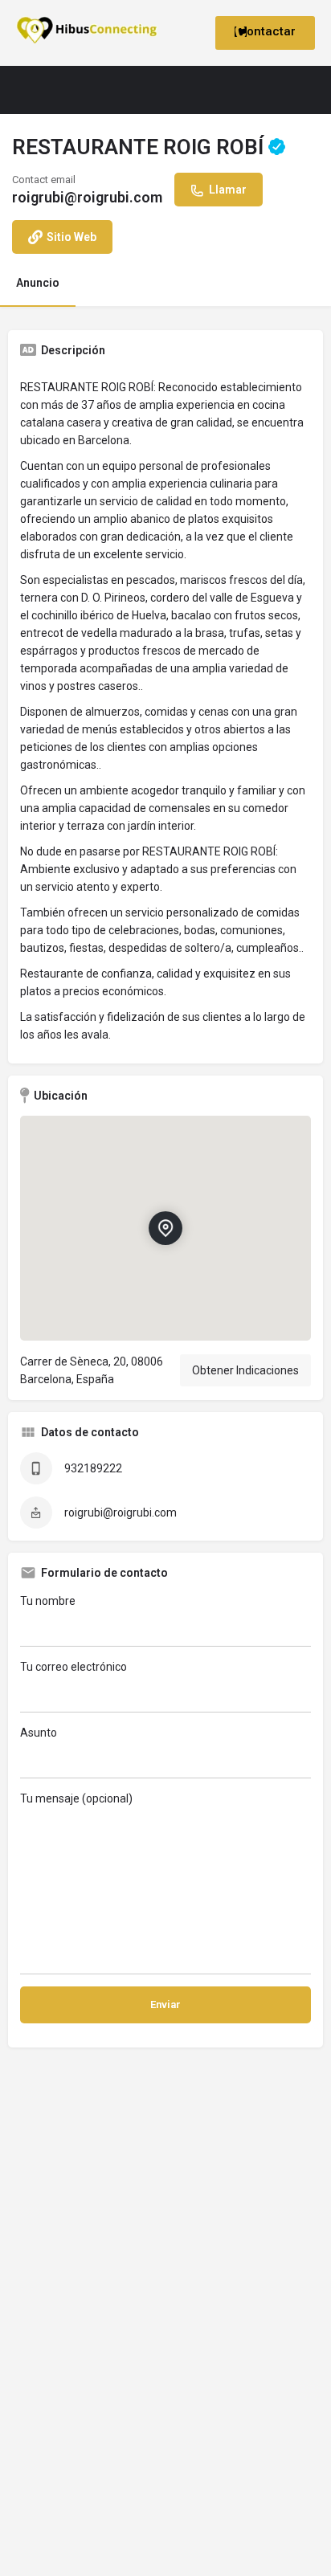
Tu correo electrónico (74, 1667)
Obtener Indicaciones (245, 1370)
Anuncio (38, 283)
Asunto (39, 1733)
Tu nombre (48, 1601)
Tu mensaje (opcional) (76, 1798)
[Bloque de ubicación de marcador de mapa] (165, 1228)
